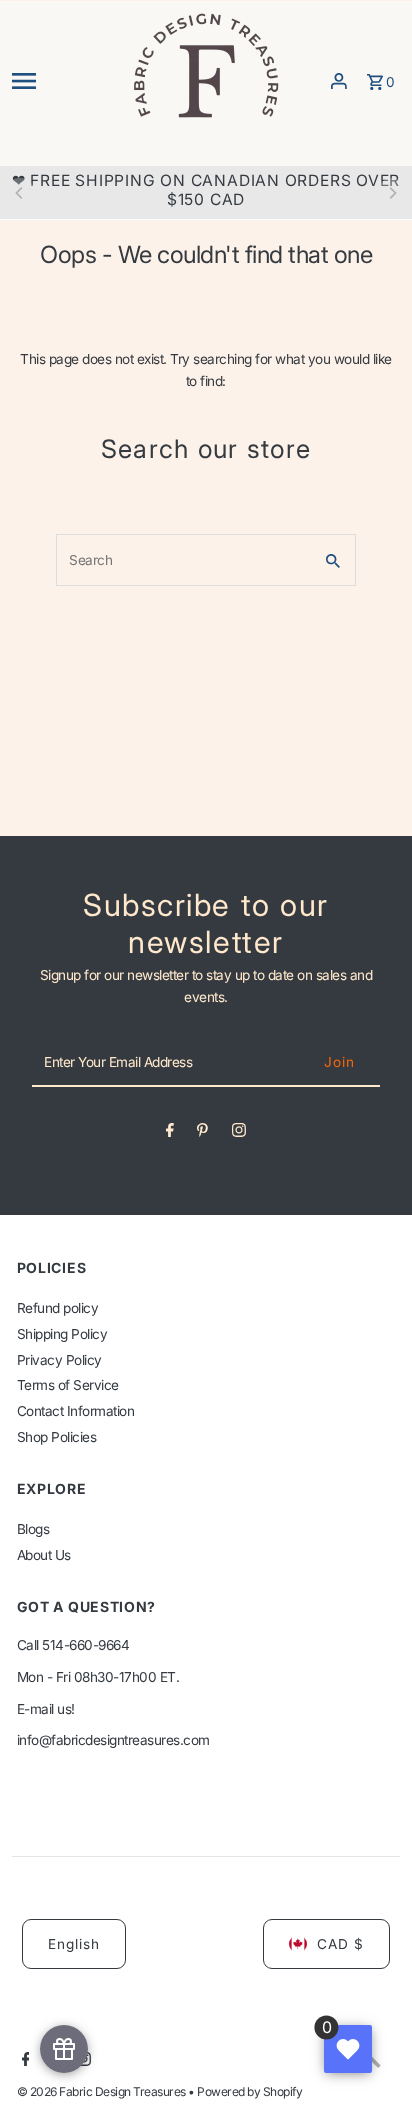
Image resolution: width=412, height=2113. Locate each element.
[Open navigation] (64, 81)
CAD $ (340, 1944)
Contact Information (76, 1411)
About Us (44, 1555)
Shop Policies (57, 1437)
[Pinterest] (202, 1134)
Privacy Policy (59, 1360)
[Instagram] (239, 1134)
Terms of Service (68, 1385)
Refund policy (58, 1308)
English (74, 1944)
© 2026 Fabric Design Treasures (103, 2091)
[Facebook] (170, 1134)
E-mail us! (46, 1709)
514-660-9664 (85, 1645)
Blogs (33, 1529)
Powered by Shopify (249, 2091)
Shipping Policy (62, 1334)
